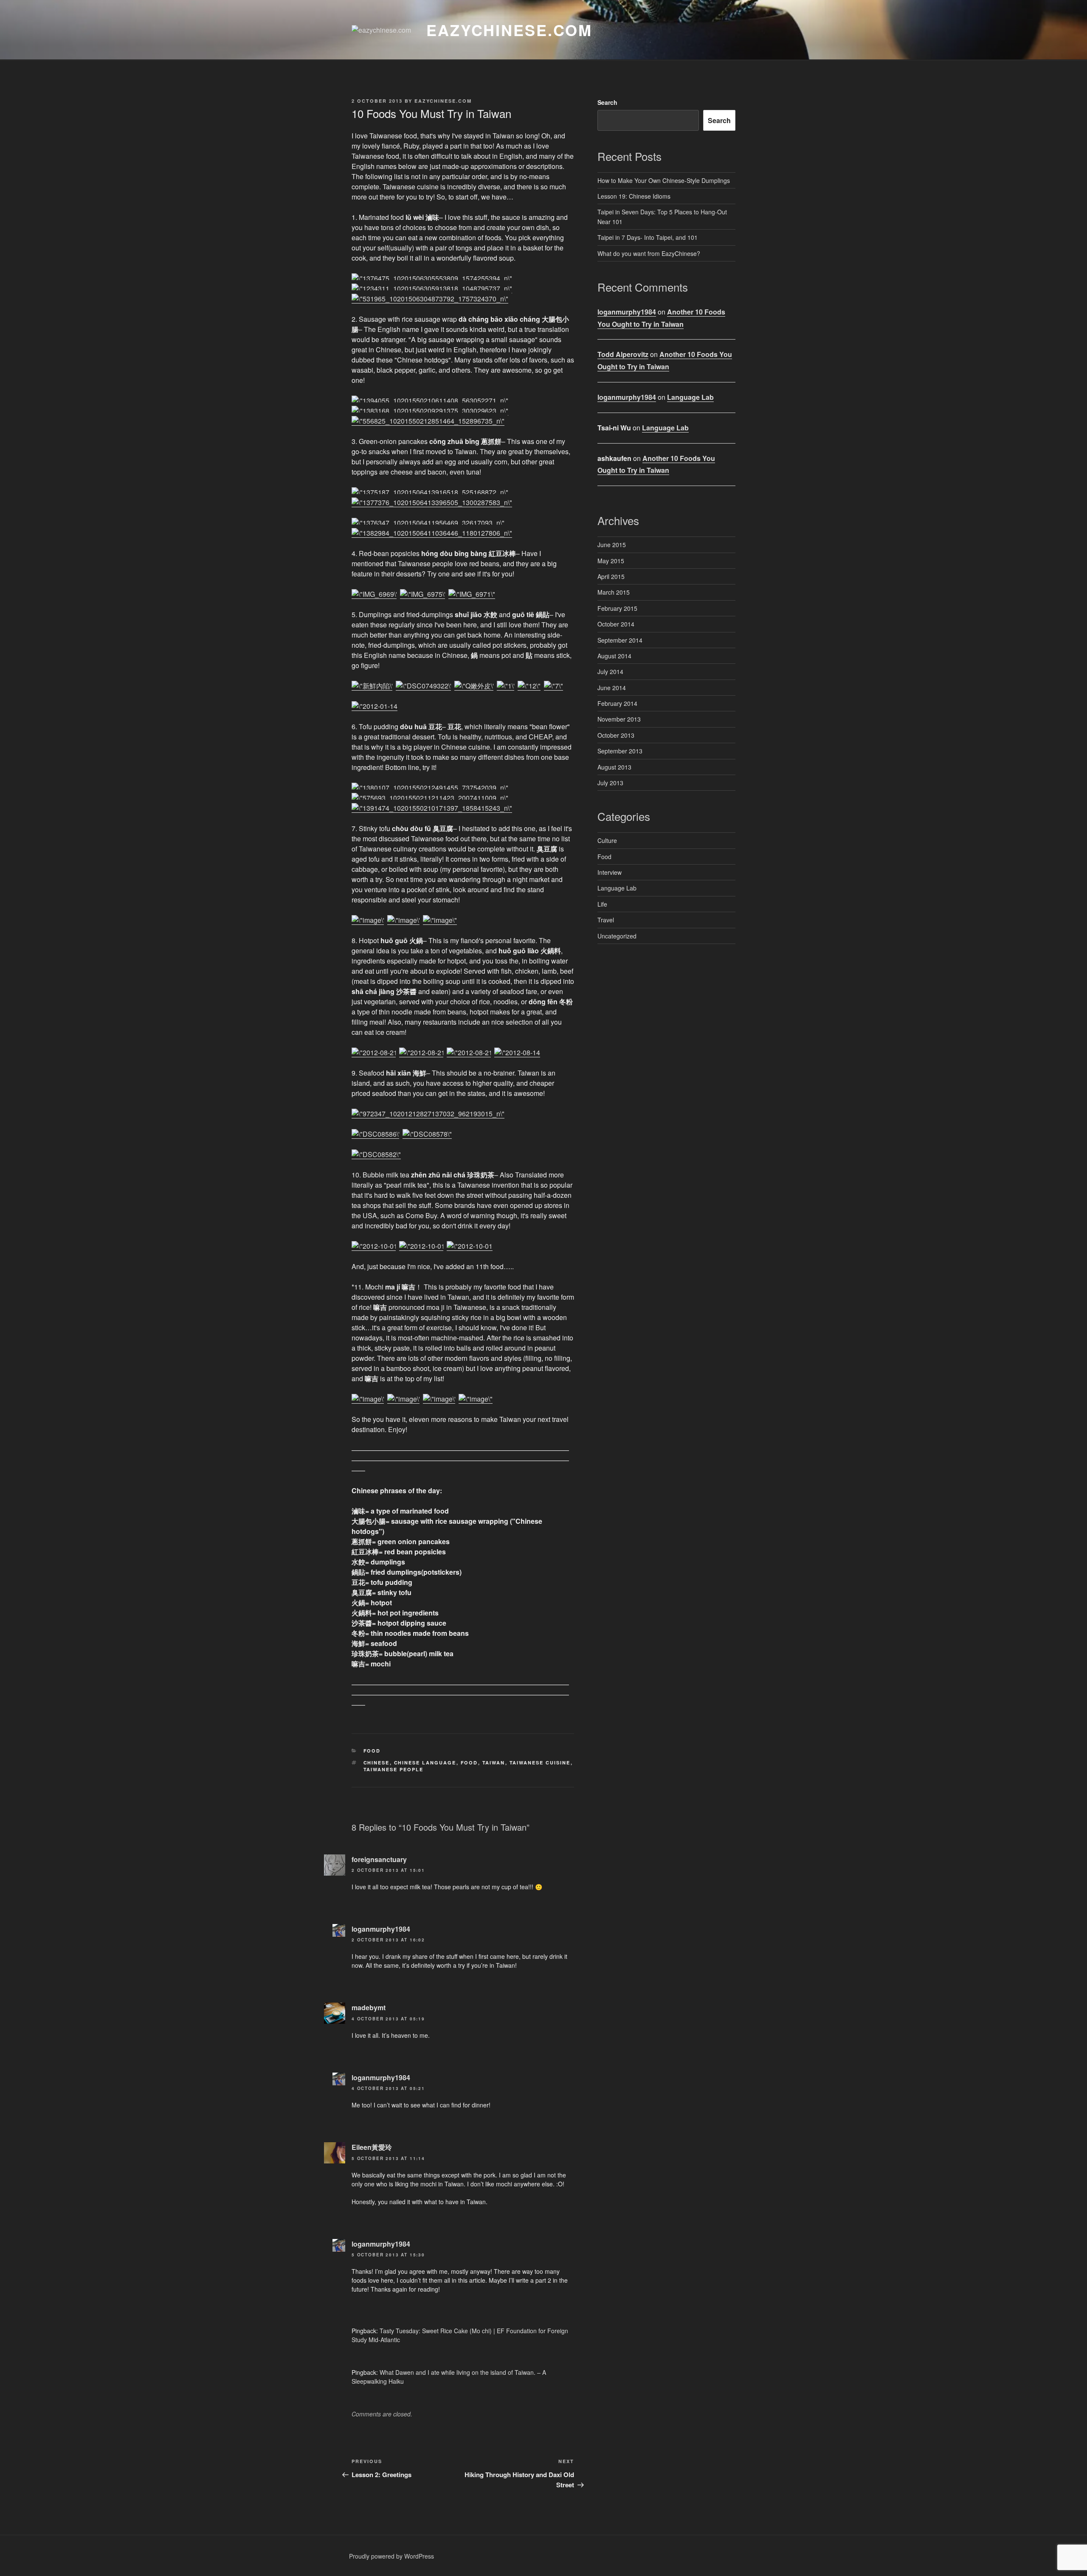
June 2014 (612, 688)
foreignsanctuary (379, 1859)
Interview (610, 872)
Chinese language (425, 1763)
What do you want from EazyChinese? (649, 253)
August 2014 (614, 656)
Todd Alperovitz (623, 354)
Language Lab (690, 397)
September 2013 (620, 751)
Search (607, 102)
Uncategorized (617, 936)
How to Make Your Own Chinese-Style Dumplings (664, 180)
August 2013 (614, 767)
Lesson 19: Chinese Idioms (634, 196)
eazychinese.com (509, 30)
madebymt (369, 2007)
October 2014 (616, 624)
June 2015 (612, 545)
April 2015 (611, 576)
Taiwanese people (394, 1769)
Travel (606, 920)
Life (602, 904)
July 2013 (610, 783)
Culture (607, 840)
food (469, 1763)
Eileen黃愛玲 (372, 2147)
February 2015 (617, 608)
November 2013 (619, 719)
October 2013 (616, 735)
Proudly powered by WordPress (391, 2556)
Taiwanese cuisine (540, 1763)
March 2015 (614, 592)
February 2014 (617, 703)
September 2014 (620, 640)
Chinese (377, 1763)
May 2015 (611, 561)
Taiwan (494, 1763)
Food (372, 1751)
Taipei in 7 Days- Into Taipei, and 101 (648, 237)
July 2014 (610, 671)
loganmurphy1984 (381, 1929)
